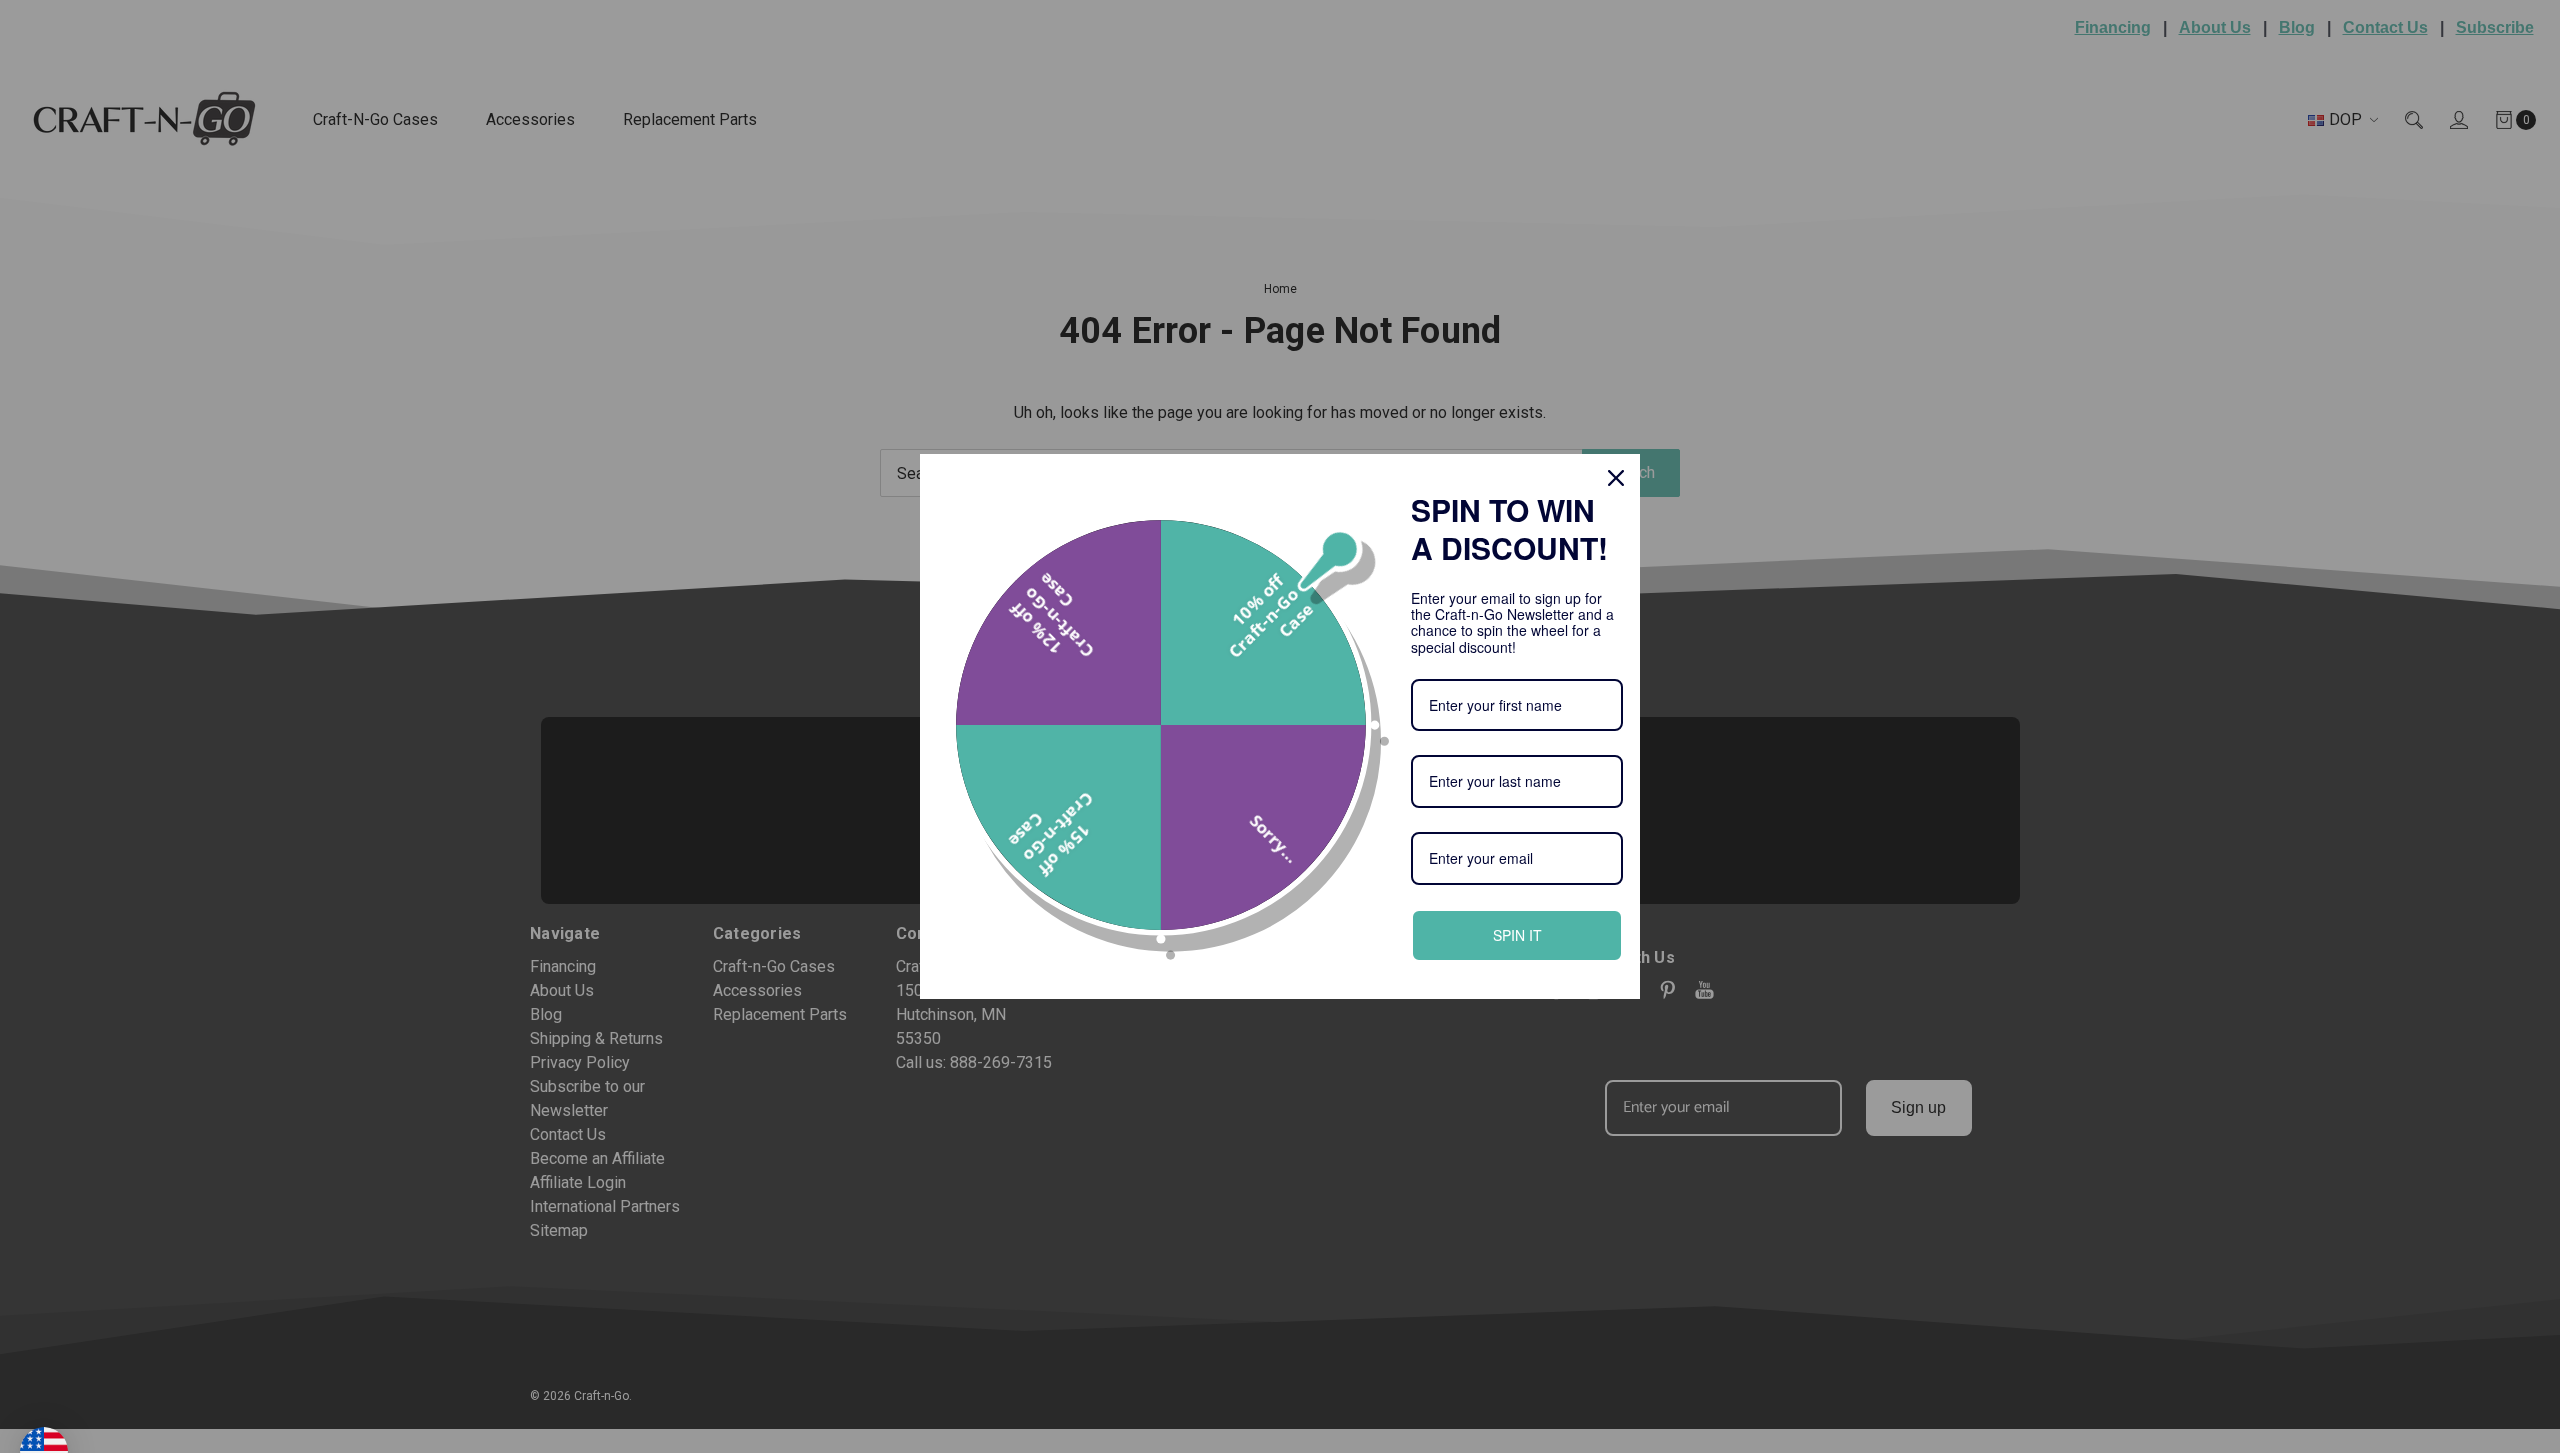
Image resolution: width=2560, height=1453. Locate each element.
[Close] (1616, 478)
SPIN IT (1517, 935)
